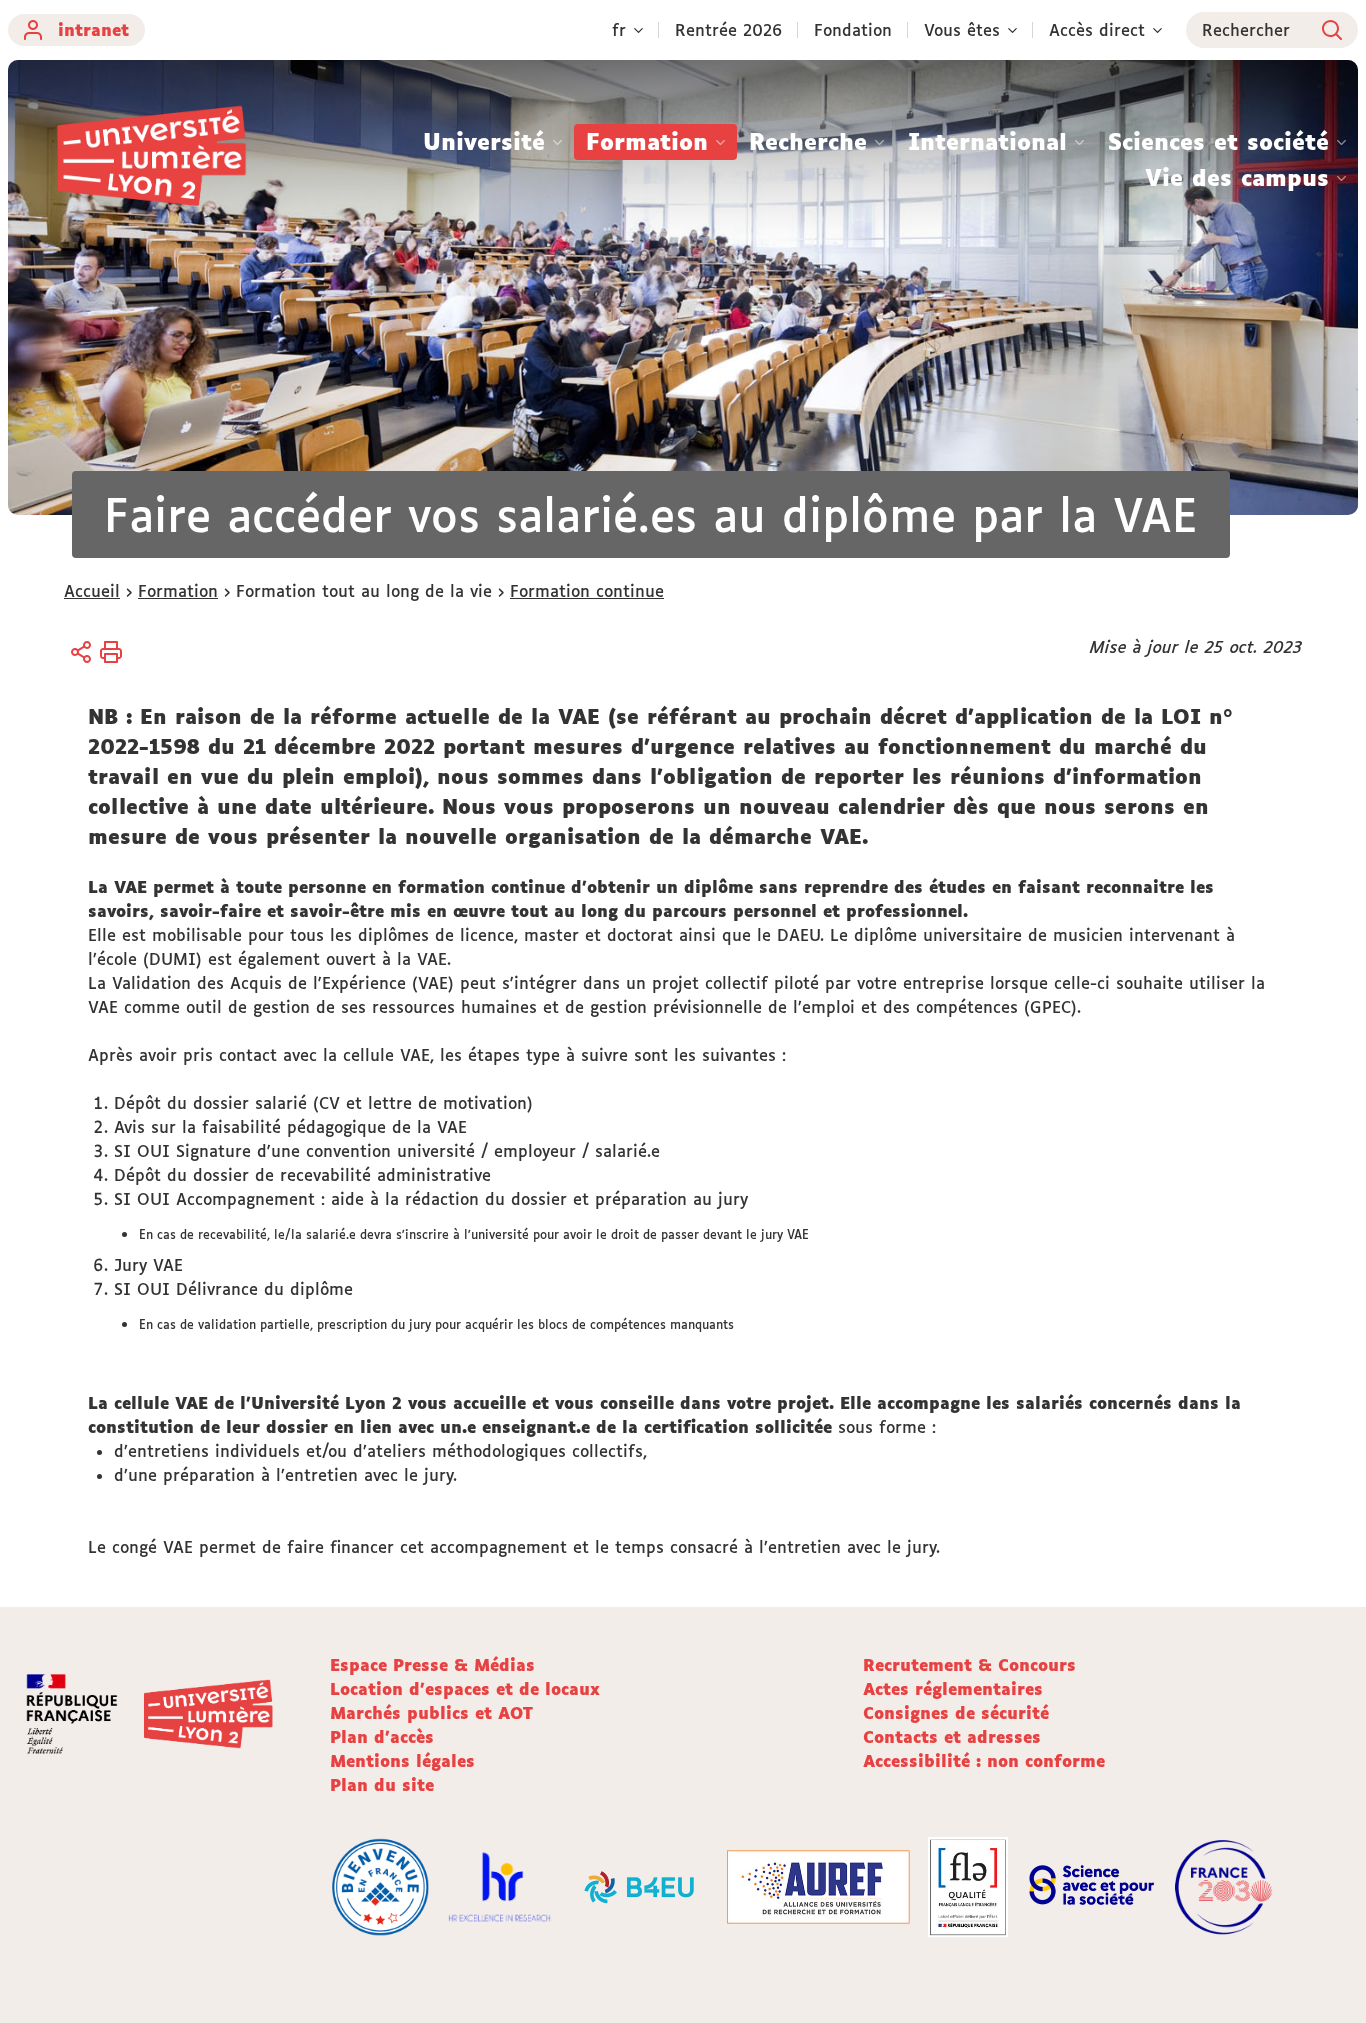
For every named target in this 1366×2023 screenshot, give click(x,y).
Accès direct (1097, 30)
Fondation (853, 30)
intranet (93, 30)
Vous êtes (962, 30)
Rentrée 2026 (728, 30)
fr (619, 30)
